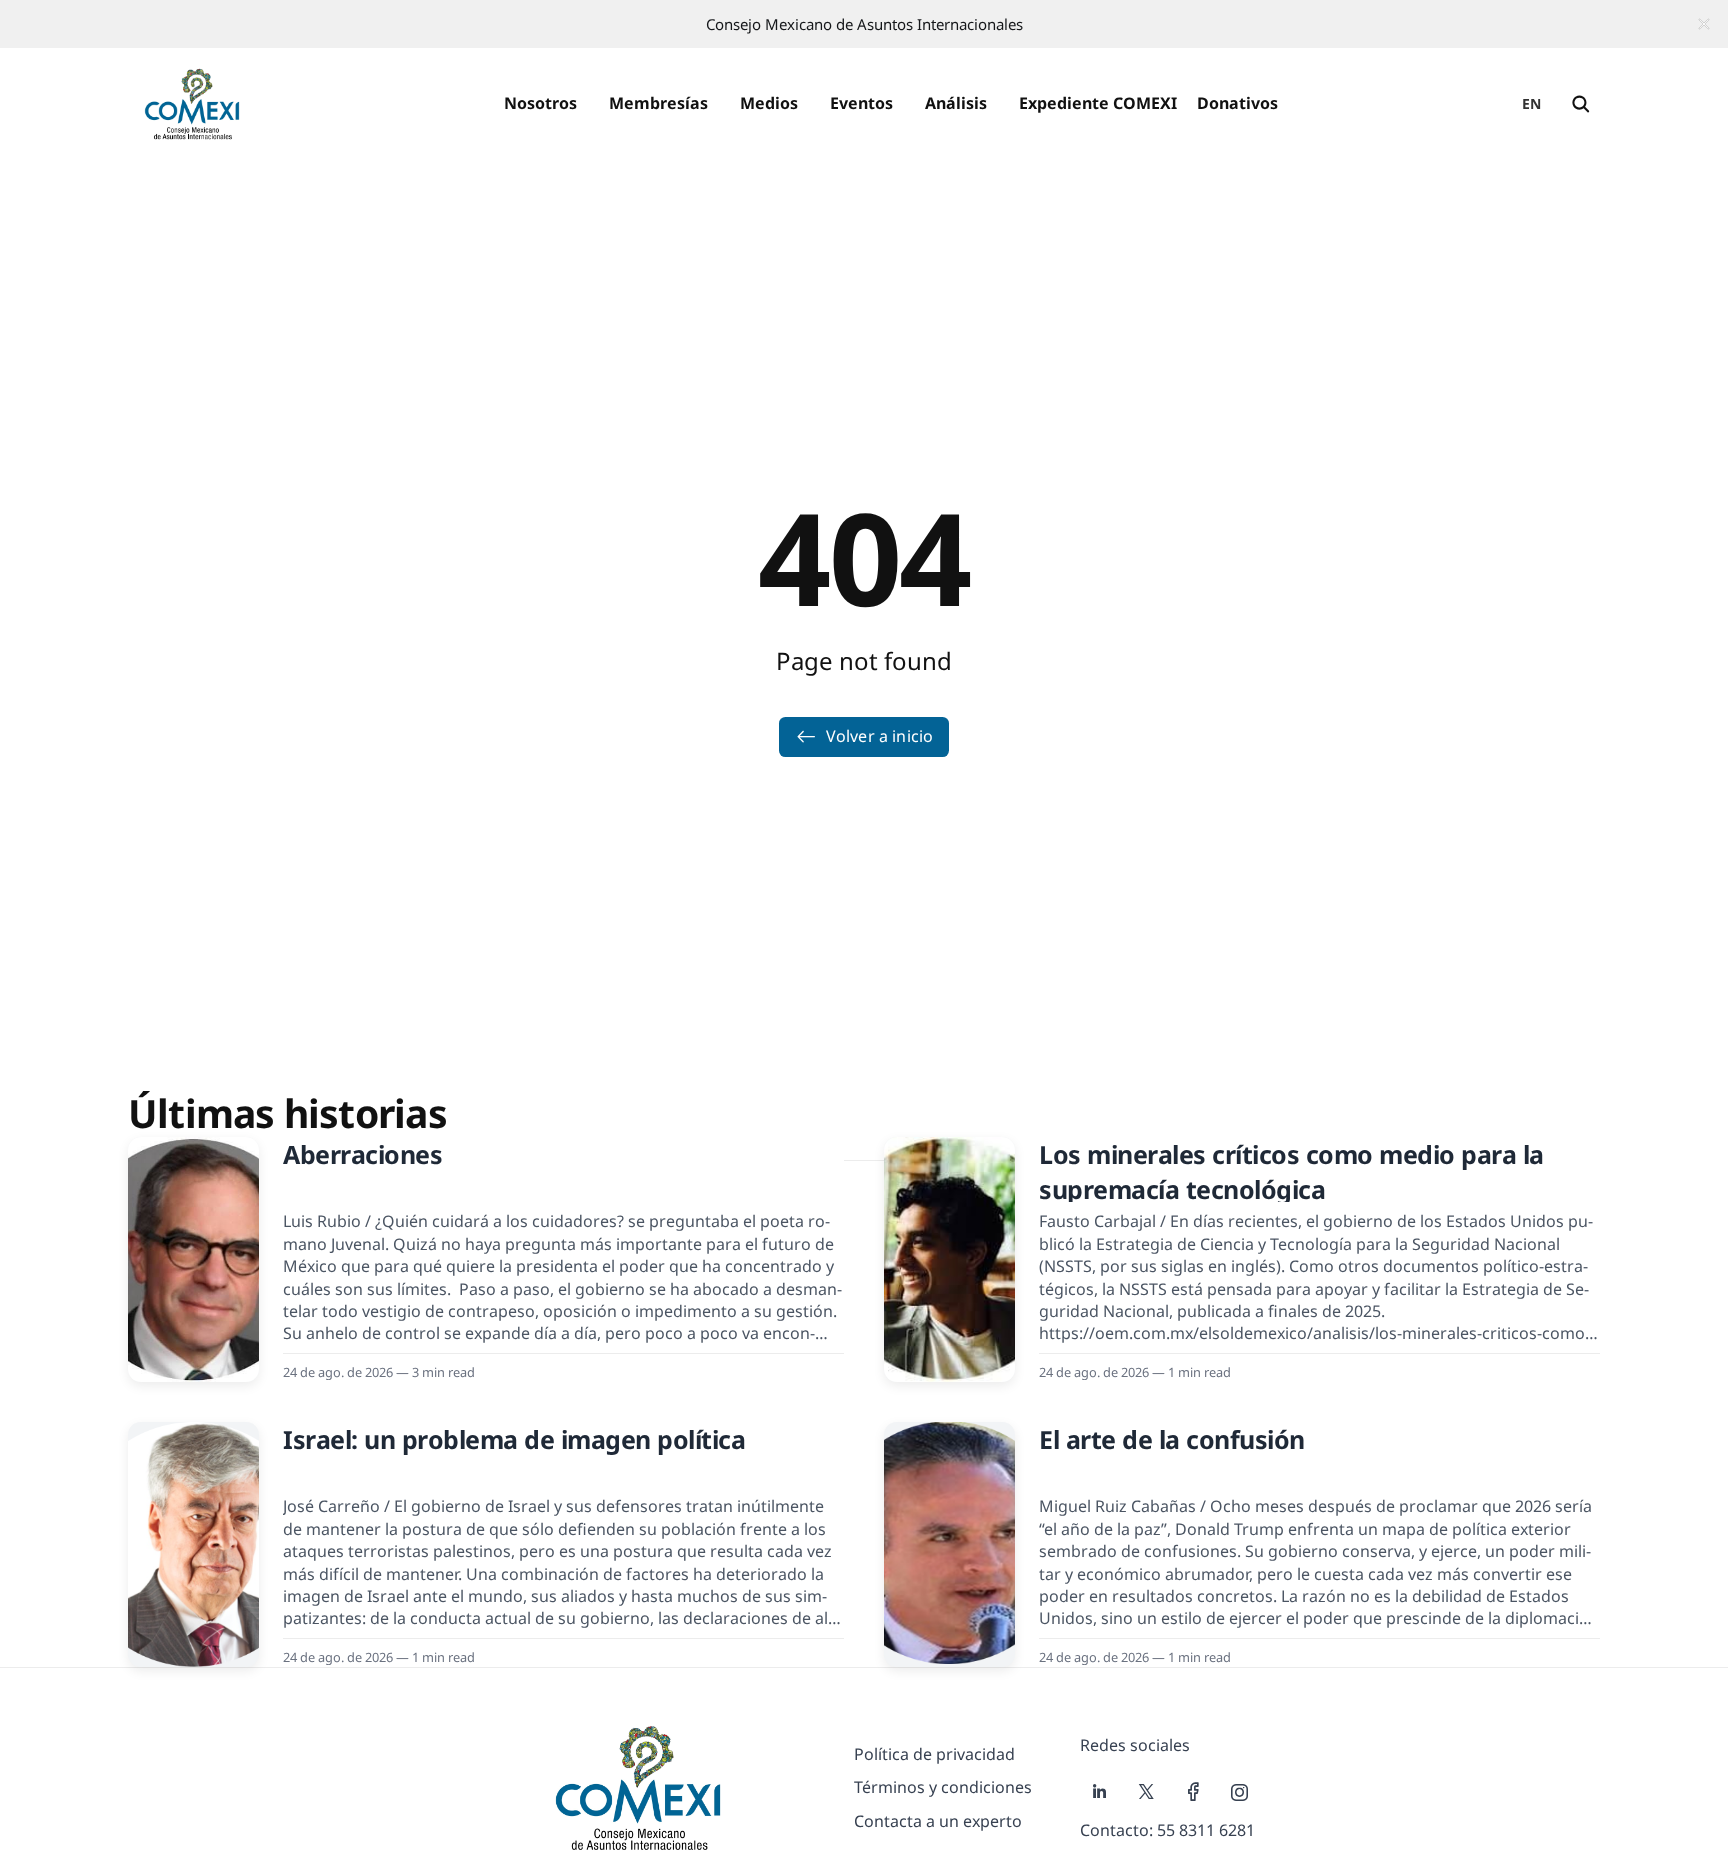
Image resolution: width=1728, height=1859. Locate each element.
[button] (540, 104)
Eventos (861, 103)
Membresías (658, 103)
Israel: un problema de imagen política (514, 1439)
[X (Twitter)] (1146, 1792)
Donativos (1237, 103)
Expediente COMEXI (1098, 103)
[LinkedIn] (1099, 1792)
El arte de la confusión (1172, 1439)
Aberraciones (362, 1154)
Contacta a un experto (938, 1821)
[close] (1704, 24)
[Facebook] (1193, 1792)
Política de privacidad (934, 1754)
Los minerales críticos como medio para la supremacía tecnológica (1291, 1171)
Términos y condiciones (943, 1787)
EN (1532, 103)
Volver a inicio (879, 736)
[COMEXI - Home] (192, 104)
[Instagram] (1240, 1792)
